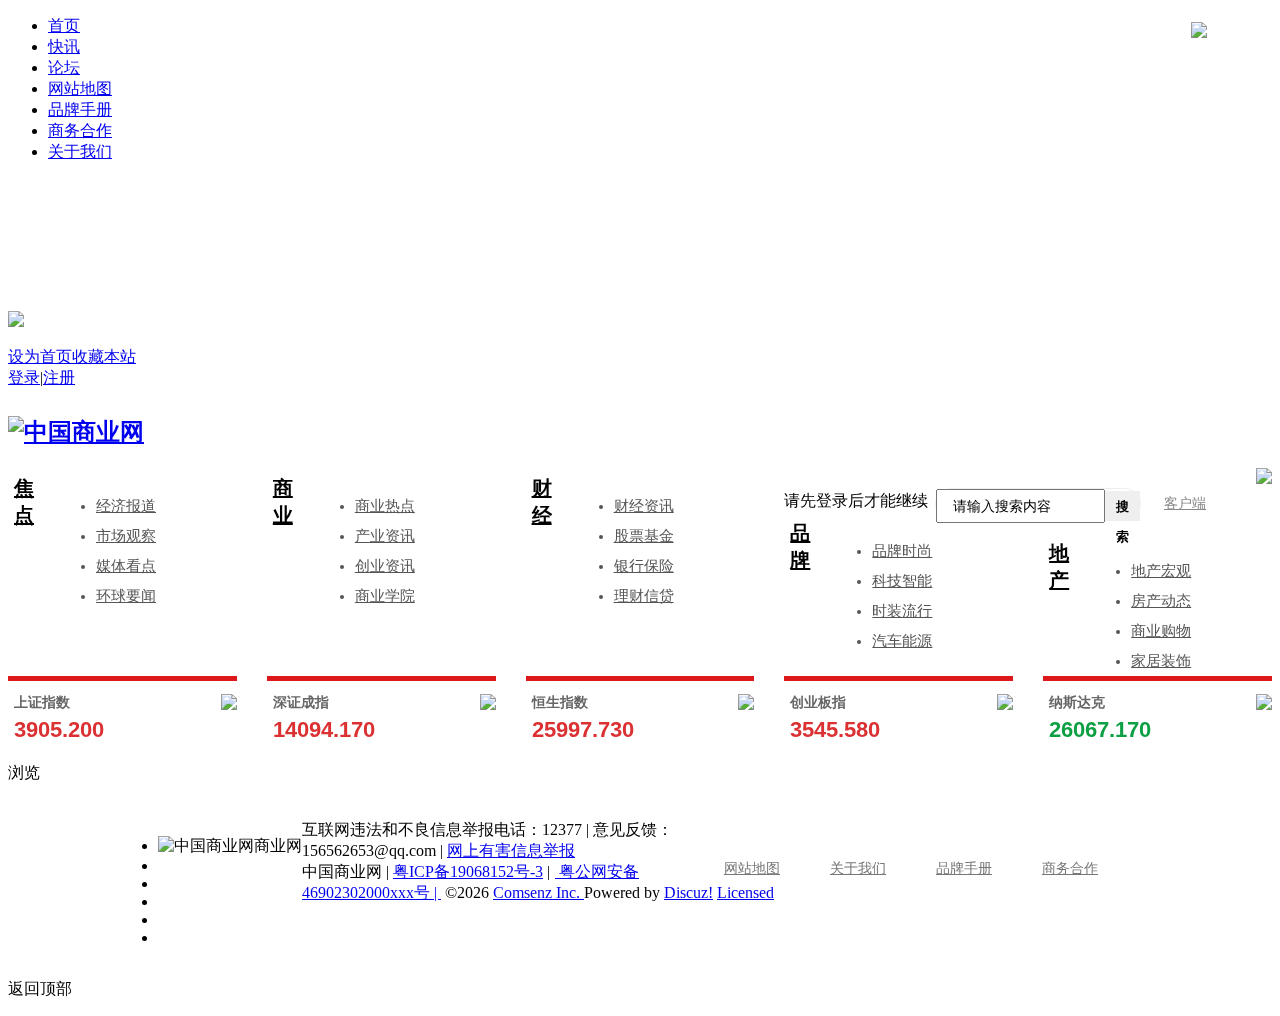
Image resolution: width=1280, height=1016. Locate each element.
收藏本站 (104, 356)
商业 (283, 501)
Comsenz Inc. (538, 892)
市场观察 (126, 536)
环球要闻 (126, 596)
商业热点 (385, 506)
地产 (1059, 566)
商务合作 (80, 130)
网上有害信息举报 (511, 850)
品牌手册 (80, 109)
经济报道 (126, 506)
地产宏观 (1161, 571)
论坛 (64, 67)
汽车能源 (902, 641)
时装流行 (902, 611)
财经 (542, 501)
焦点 (24, 501)
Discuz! (688, 892)
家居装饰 (1161, 661)
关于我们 (80, 151)
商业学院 (385, 596)
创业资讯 (385, 566)
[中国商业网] (16, 319)
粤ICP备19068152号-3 (468, 871)
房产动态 (1161, 601)
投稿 (660, 241)
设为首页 (40, 356)
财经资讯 (644, 506)
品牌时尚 (902, 551)
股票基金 (644, 536)
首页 (64, 25)
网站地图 (80, 88)
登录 (352, 211)
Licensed (745, 892)
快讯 (64, 46)
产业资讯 (385, 536)
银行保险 (644, 566)
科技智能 (902, 581)
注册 (968, 211)
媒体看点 (126, 566)
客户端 (1185, 503)
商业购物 (1161, 631)
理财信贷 (644, 596)
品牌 (800, 546)
